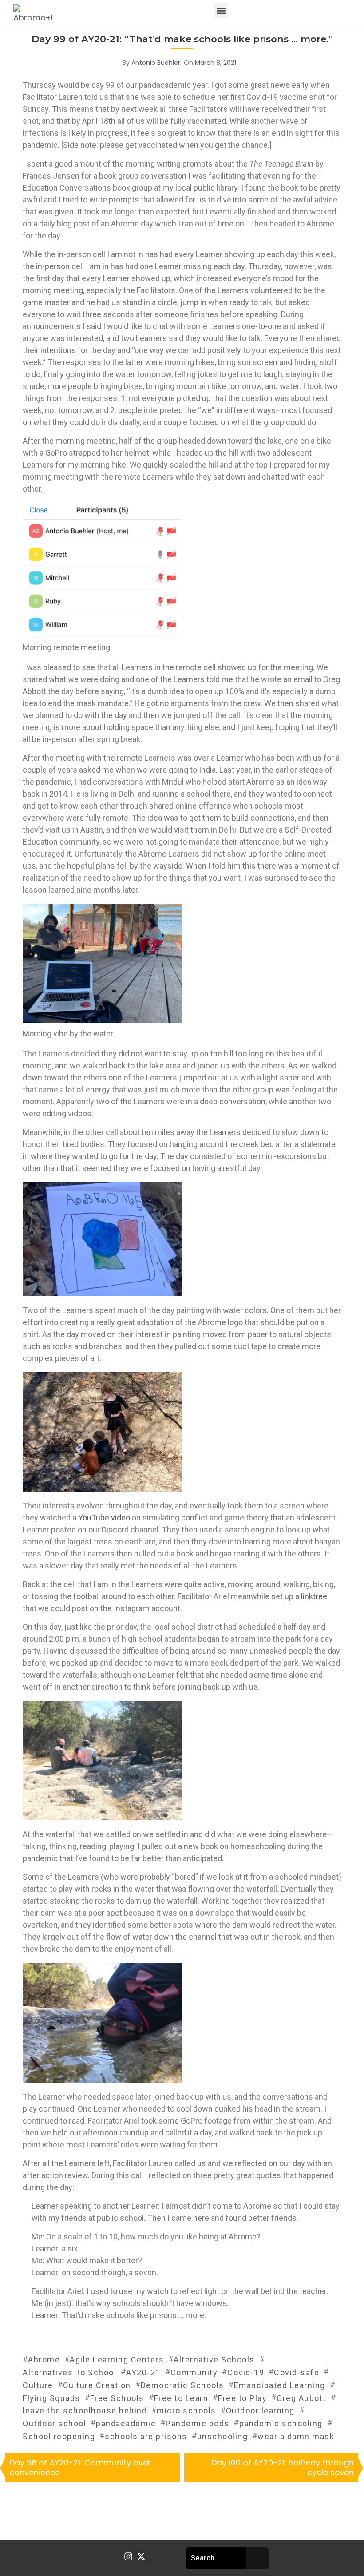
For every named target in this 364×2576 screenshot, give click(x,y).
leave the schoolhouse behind (85, 2411)
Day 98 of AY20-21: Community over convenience (80, 2467)
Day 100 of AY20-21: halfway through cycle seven (283, 2467)
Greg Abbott (301, 2398)
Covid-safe (297, 2372)
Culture (38, 2385)
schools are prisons (146, 2436)
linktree (314, 1596)
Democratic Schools (182, 2385)
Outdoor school (54, 2423)
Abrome (44, 2360)
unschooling (223, 2436)
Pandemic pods (198, 2423)
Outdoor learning (260, 2411)
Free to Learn (181, 2398)
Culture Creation (97, 2385)
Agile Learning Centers (117, 2360)
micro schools (186, 2411)
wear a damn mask (296, 2436)
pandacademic (126, 2423)
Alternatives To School (69, 2372)
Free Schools (117, 2398)
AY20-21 (143, 2372)
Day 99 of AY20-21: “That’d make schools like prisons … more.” (182, 39)
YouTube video (104, 1518)
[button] (221, 10)
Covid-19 (246, 2372)
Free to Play (242, 2398)
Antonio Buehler (156, 63)
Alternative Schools (214, 2360)
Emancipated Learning (280, 2385)
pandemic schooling (281, 2423)
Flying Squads (51, 2398)
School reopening (59, 2436)
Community (194, 2372)
